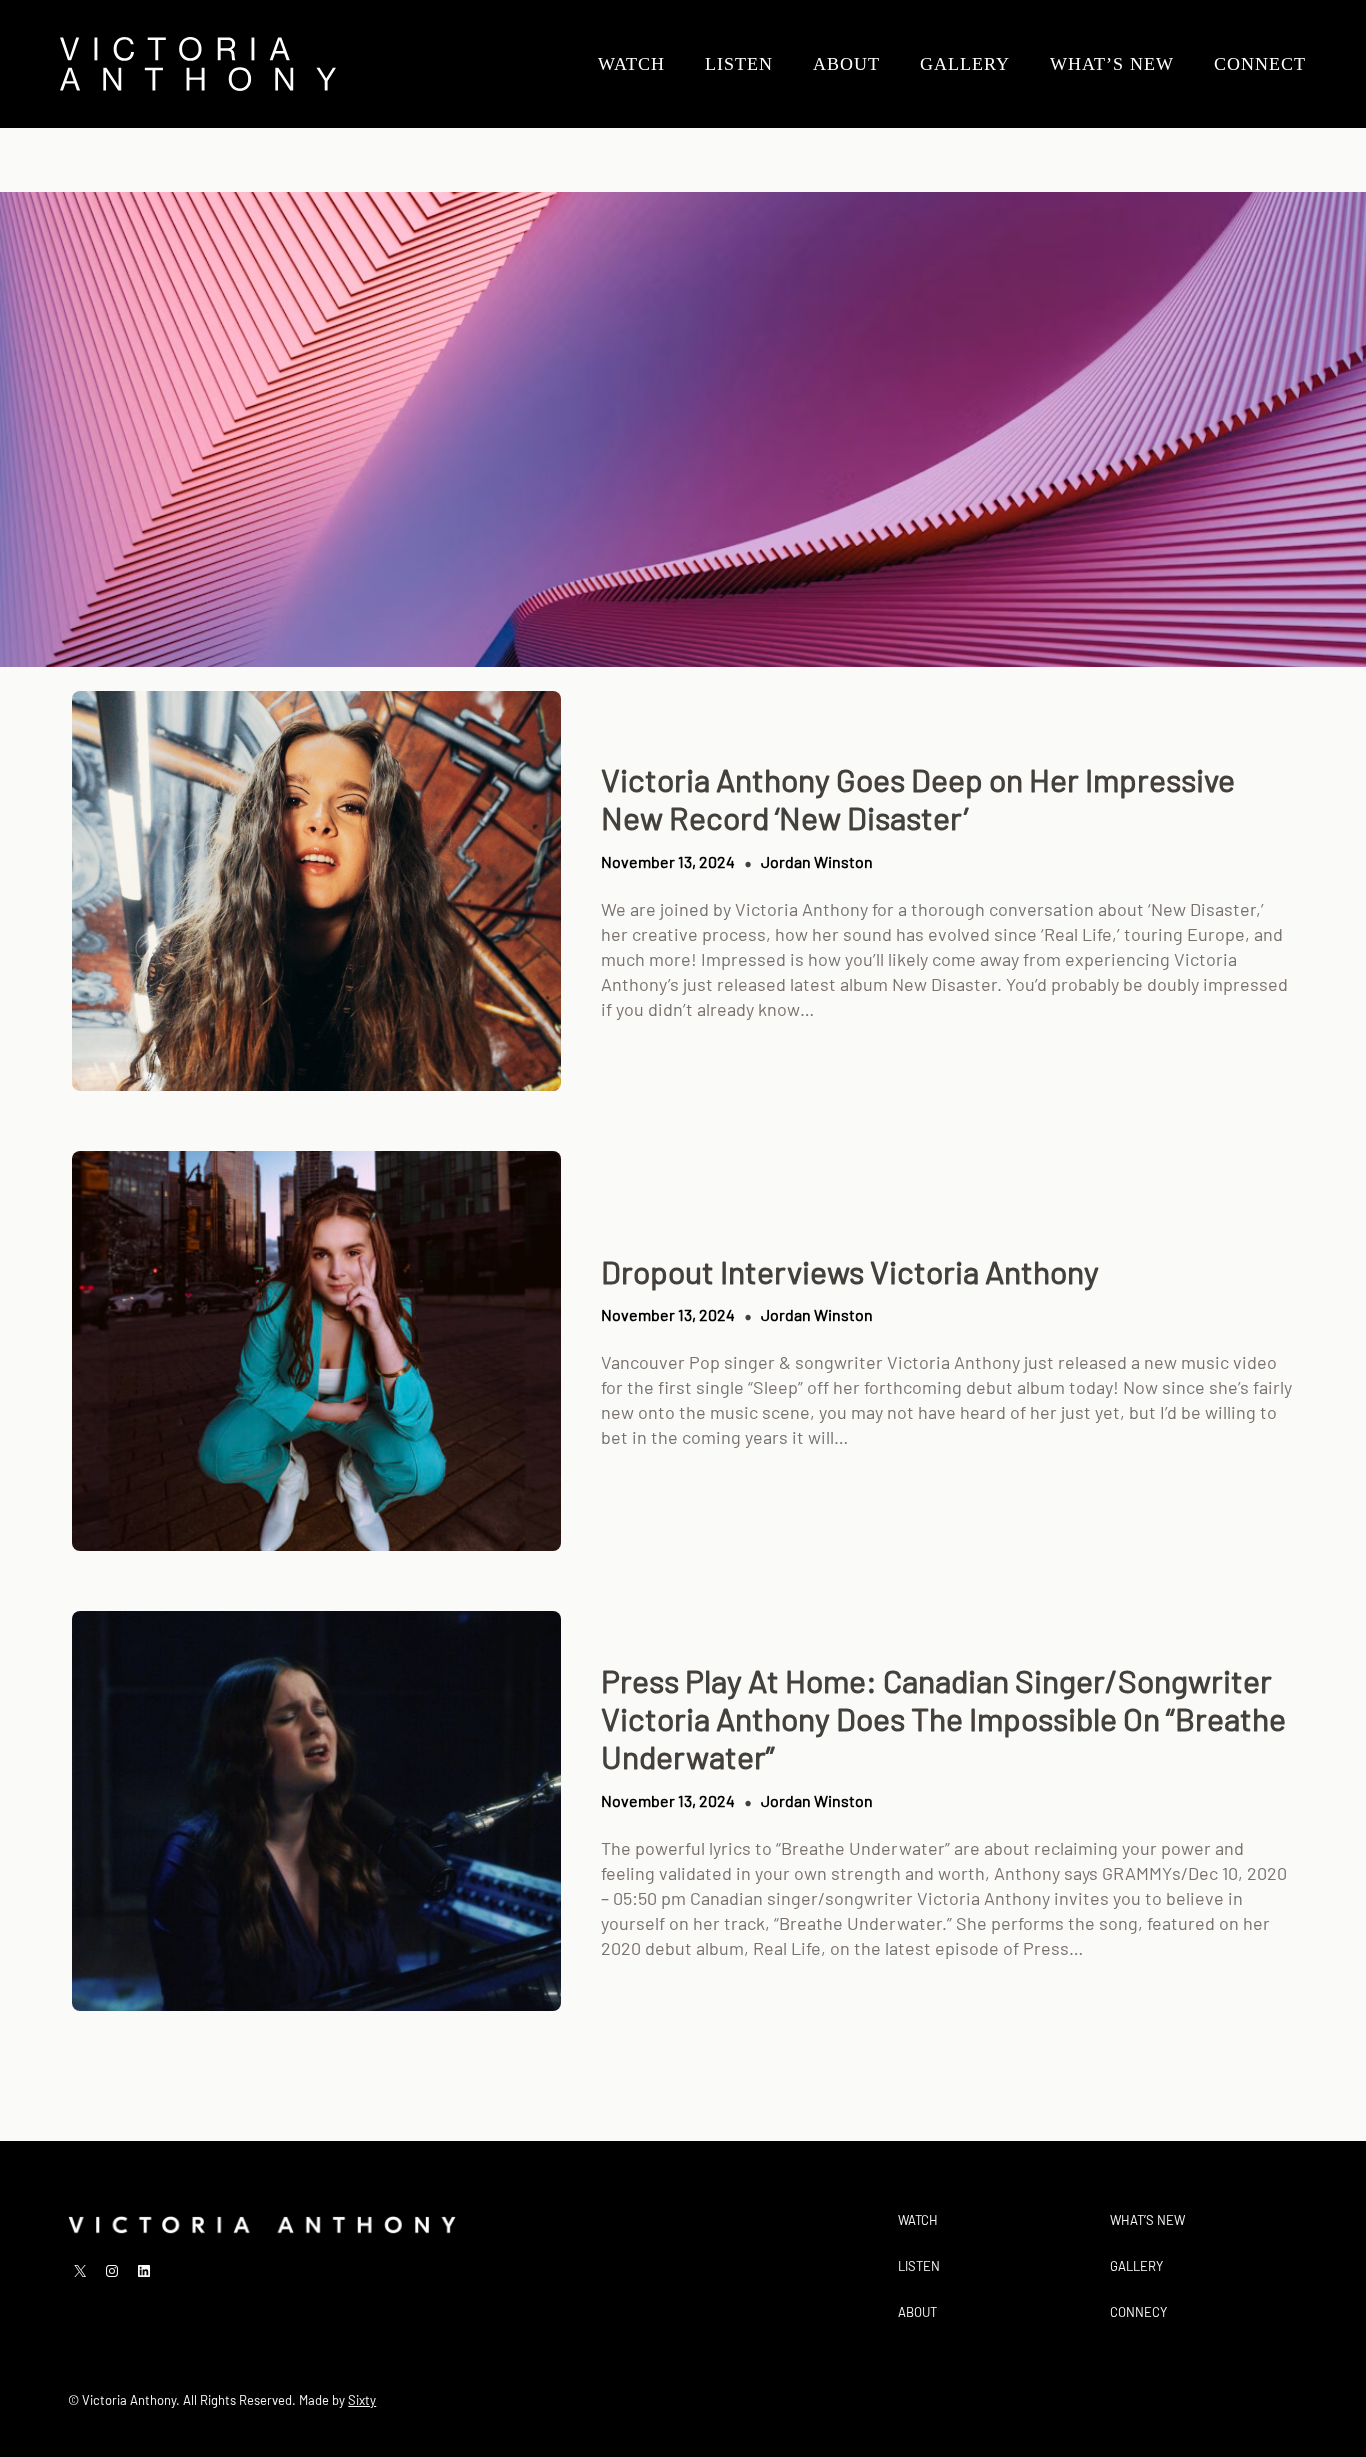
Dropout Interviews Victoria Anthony (850, 1271)
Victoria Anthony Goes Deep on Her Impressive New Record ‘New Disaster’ (918, 798)
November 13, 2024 (668, 861)
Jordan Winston (817, 861)
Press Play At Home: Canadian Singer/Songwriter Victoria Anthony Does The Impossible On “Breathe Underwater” (943, 1718)
